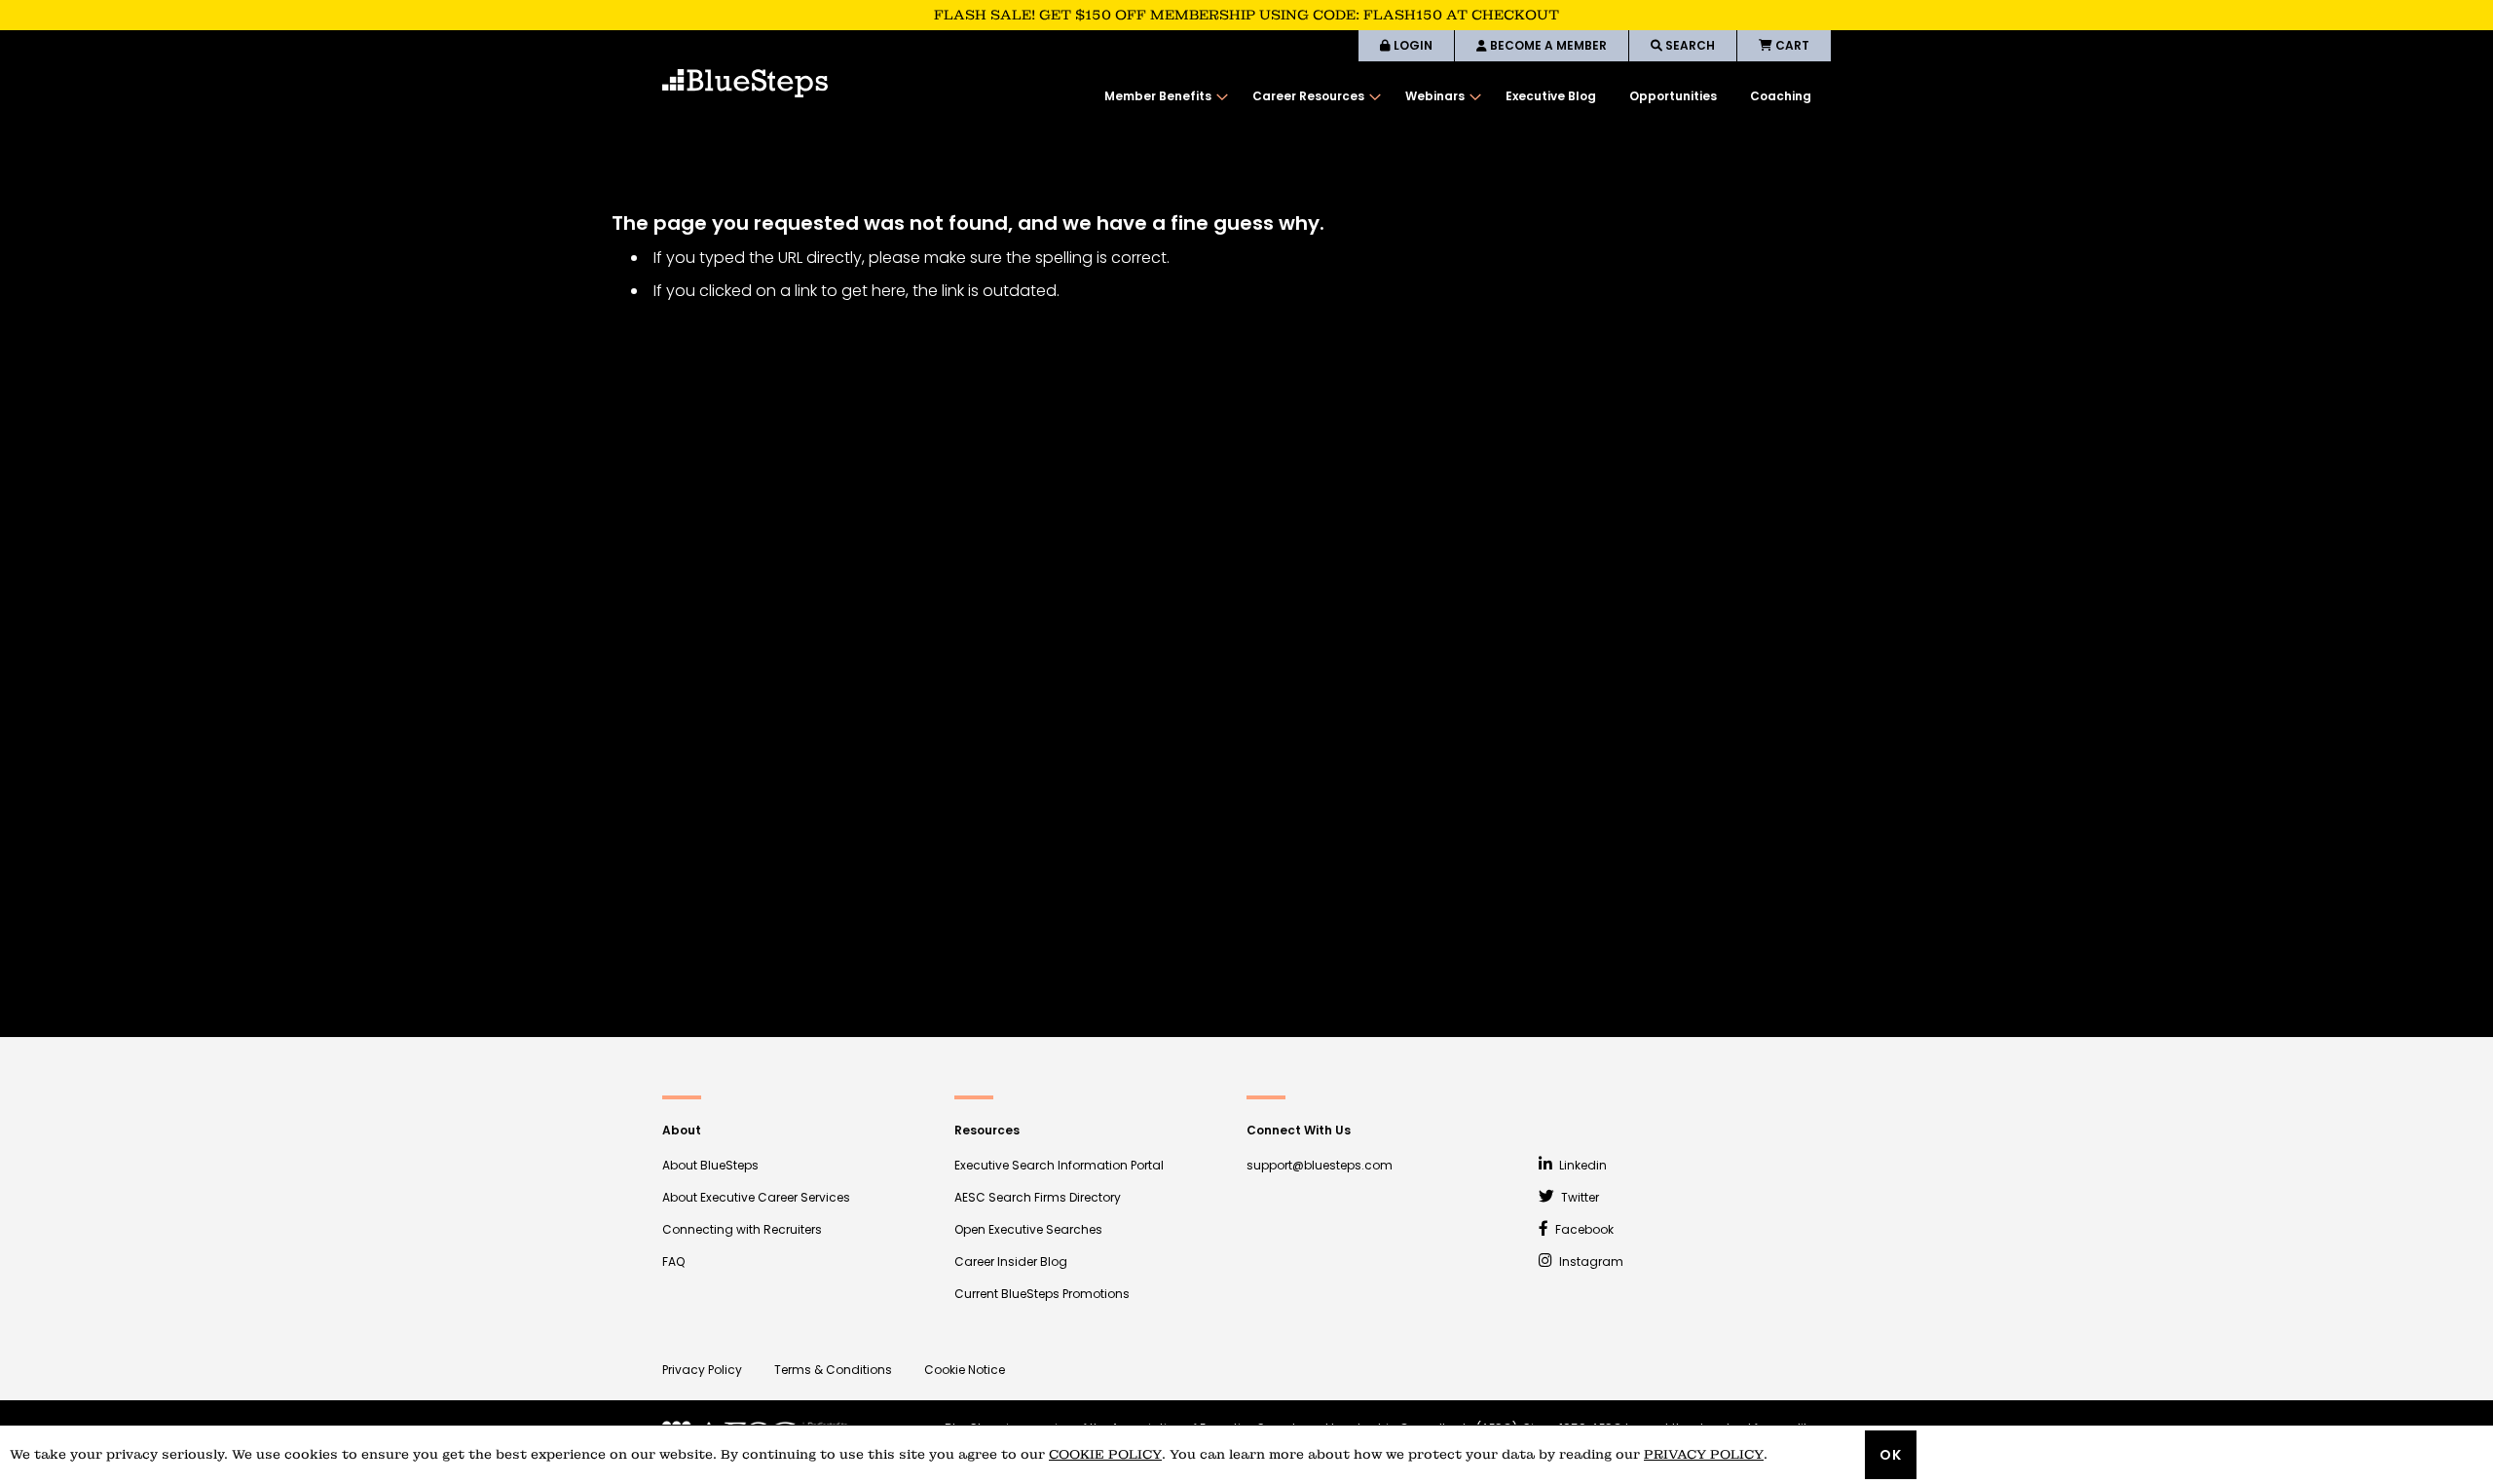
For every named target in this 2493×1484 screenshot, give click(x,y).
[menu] (1458, 96)
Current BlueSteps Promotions (1042, 1294)
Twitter (1579, 1197)
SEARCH (1689, 45)
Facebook (1583, 1229)
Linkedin (1581, 1165)
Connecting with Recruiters (742, 1229)
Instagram (1590, 1261)
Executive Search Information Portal (1059, 1165)
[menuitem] (1162, 96)
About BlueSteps (710, 1165)
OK (1891, 1455)
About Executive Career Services (756, 1197)
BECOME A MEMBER (1547, 45)
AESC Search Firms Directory (1038, 1197)
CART (1791, 45)
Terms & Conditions (833, 1370)
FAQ (673, 1261)
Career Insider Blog (1011, 1261)
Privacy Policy (702, 1370)
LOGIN (1412, 45)
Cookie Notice (965, 1370)
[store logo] (745, 83)
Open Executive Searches (1028, 1229)
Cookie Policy (1105, 1454)
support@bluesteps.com (1320, 1165)
